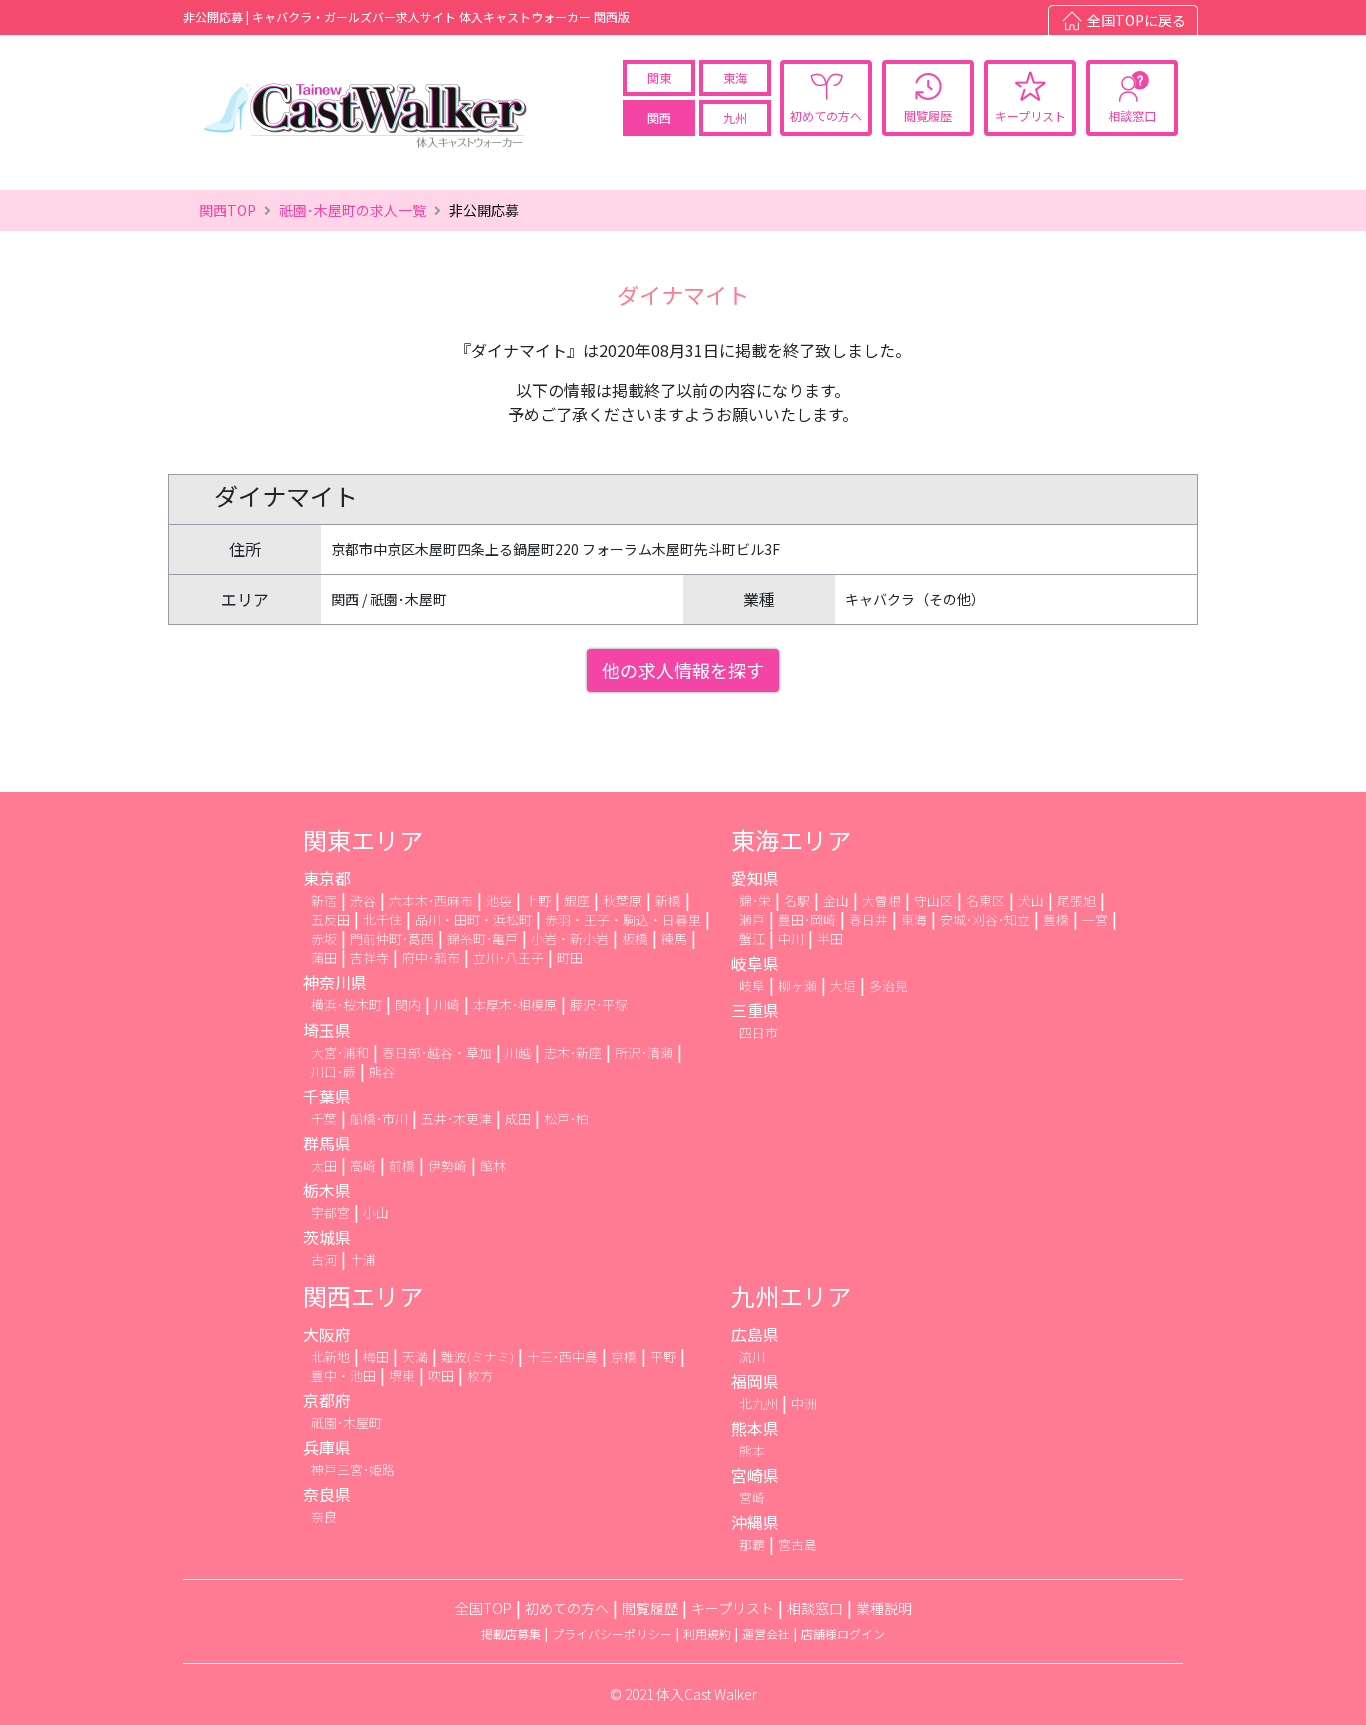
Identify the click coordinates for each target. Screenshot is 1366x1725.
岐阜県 (755, 963)
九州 (735, 117)
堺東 (402, 1375)
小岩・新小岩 (570, 938)
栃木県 (327, 1190)
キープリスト (1030, 115)
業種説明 (884, 1608)
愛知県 (755, 878)
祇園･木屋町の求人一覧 (352, 210)
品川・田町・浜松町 (473, 919)
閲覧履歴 (928, 115)
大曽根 (881, 900)
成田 (518, 1118)
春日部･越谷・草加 (437, 1052)
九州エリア (791, 1295)
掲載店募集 (511, 1633)
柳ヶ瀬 (797, 985)
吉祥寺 (369, 957)
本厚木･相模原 (515, 1004)
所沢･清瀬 (644, 1052)
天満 (415, 1356)
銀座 (577, 900)
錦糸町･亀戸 (482, 938)
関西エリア (363, 1295)
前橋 (402, 1165)
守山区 (933, 900)
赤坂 (324, 938)
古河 (324, 1259)
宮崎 (752, 1497)
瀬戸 (752, 919)
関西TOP (227, 210)
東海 (735, 77)
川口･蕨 (333, 1071)
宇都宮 (330, 1212)
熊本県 (755, 1428)
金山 (836, 900)
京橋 (624, 1356)
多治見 (888, 985)
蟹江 (752, 938)
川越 (518, 1052)
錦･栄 (755, 900)
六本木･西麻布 (431, 900)
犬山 (1031, 900)
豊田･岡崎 (807, 919)
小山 (376, 1212)
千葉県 (327, 1096)
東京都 (327, 878)
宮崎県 (755, 1475)
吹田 (441, 1375)
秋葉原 (622, 900)
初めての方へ (826, 115)
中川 (791, 938)
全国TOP (483, 1608)
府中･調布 (431, 957)
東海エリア (791, 839)
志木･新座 (573, 1052)
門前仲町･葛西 (392, 938)
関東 (659, 77)
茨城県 (327, 1237)
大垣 (843, 985)
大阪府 (327, 1334)
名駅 (797, 900)
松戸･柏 (566, 1118)
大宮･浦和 (340, 1052)
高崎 (363, 1165)
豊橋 (1056, 919)
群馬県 (327, 1143)
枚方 (480, 1375)
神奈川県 (335, 982)
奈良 (324, 1516)
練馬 (674, 938)
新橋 (668, 900)
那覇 (752, 1544)
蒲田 (324, 957)
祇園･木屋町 (346, 1422)
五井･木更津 (456, 1118)
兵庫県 (327, 1447)
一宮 (1095, 919)
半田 (830, 938)
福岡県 (755, 1381)
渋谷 (363, 900)
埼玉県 (327, 1030)
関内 (408, 1004)
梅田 (376, 1356)
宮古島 (797, 1544)
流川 (752, 1356)
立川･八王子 (508, 957)
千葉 (324, 1118)
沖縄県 (755, 1522)
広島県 (755, 1334)
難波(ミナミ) (477, 1356)
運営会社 (766, 1633)
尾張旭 (1076, 900)
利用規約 (707, 1633)
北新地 (330, 1356)
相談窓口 (1132, 115)
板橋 (635, 938)
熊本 (752, 1450)
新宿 (324, 900)
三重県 (755, 1010)
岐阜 (752, 985)
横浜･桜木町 (346, 1004)
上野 (538, 900)
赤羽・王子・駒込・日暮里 (623, 919)
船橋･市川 (379, 1118)
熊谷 (382, 1071)
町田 (570, 957)
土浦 (363, 1259)
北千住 (382, 919)
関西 (659, 117)
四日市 (758, 1032)
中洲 (804, 1403)
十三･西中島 (562, 1356)
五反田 (330, 919)
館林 (493, 1165)
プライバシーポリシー (612, 1633)
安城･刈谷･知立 (985, 919)
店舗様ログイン (843, 1633)
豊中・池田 (343, 1375)
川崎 (447, 1004)
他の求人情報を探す (683, 670)
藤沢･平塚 (599, 1004)
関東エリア (363, 839)
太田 (324, 1165)
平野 (663, 1356)
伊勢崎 (447, 1165)
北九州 (758, 1403)
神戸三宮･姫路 (353, 1469)
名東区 (985, 900)
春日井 (868, 919)
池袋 (499, 900)
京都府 (327, 1400)
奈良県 (327, 1494)
